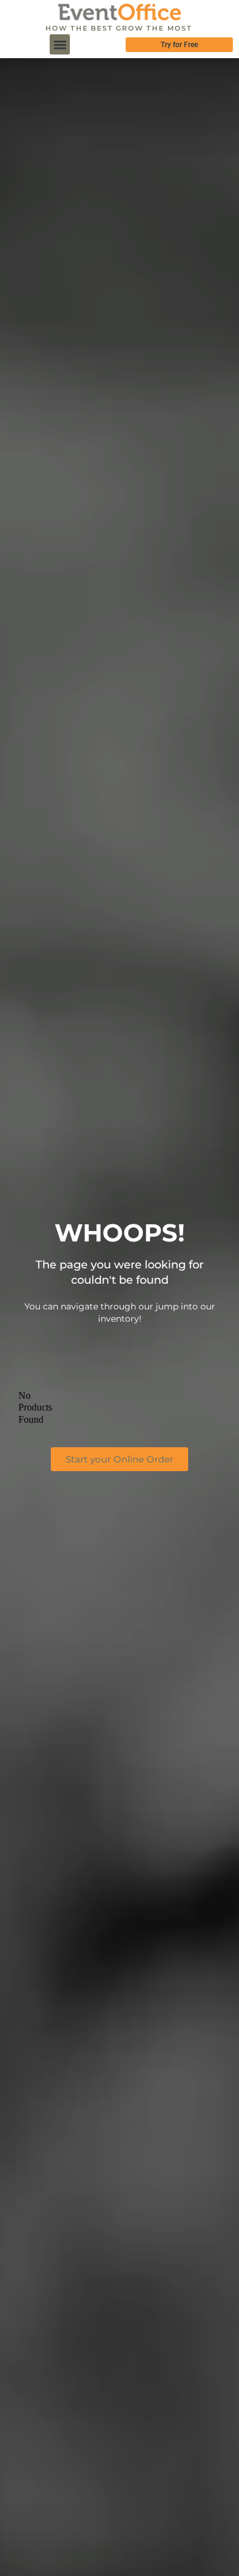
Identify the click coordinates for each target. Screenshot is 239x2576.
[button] (60, 44)
